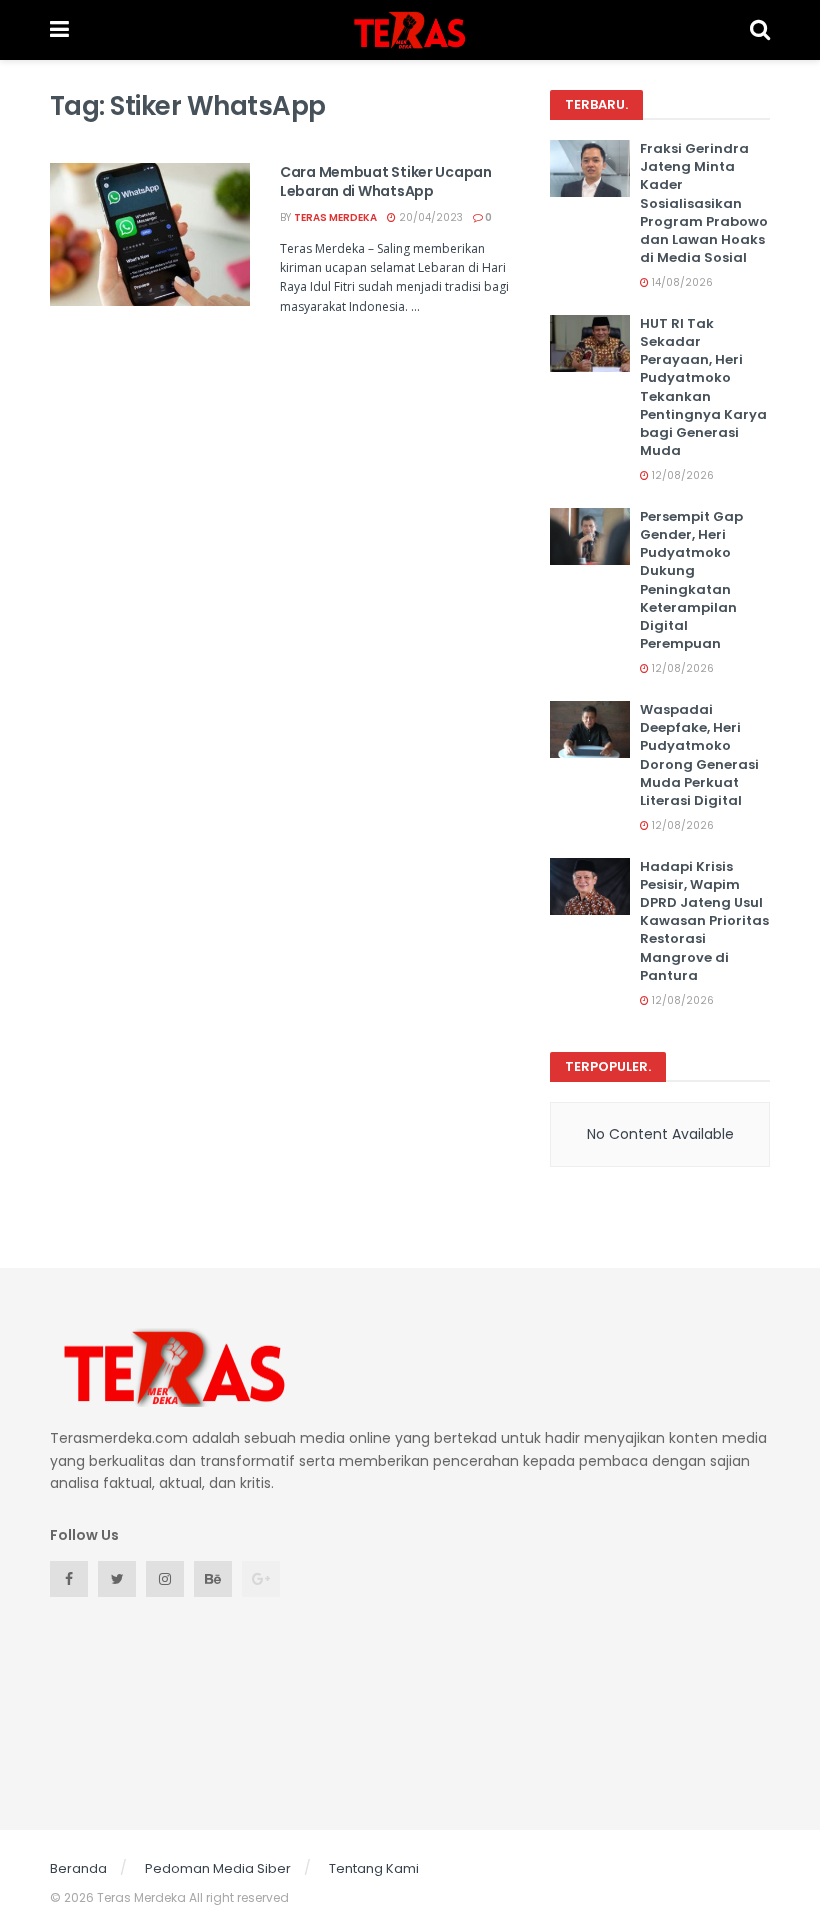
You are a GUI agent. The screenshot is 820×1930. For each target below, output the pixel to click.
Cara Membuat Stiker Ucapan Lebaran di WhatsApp (386, 182)
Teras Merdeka (335, 217)
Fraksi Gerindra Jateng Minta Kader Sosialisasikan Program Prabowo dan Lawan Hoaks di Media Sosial (704, 203)
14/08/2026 (681, 282)
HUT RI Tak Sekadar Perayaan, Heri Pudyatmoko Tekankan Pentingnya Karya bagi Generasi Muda (703, 387)
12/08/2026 (681, 475)
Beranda (78, 1868)
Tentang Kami (374, 1868)
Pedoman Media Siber (218, 1868)
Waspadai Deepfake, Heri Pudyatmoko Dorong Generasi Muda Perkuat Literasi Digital (699, 755)
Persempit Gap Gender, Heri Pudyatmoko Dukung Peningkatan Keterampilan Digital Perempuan (691, 580)
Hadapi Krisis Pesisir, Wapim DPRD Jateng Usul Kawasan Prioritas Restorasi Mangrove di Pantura (704, 921)
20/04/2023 (429, 217)
